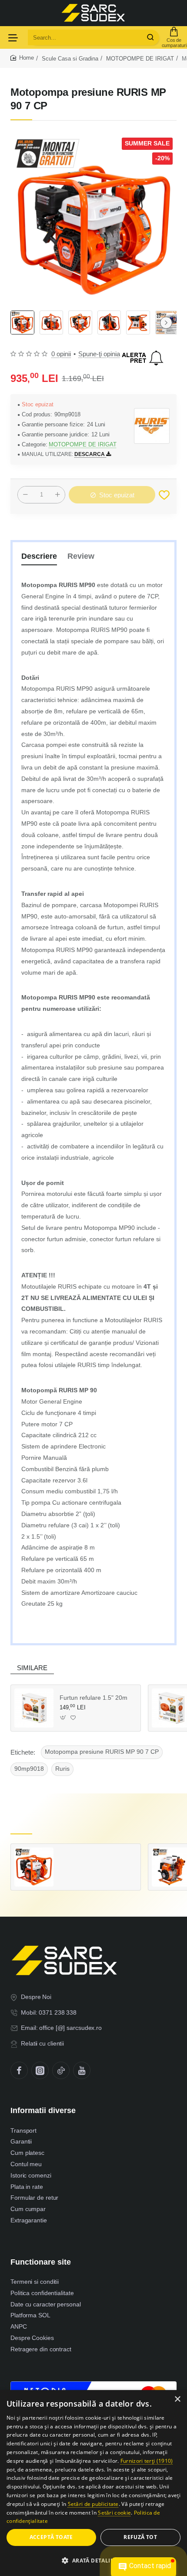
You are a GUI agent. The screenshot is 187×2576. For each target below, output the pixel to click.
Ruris (62, 1769)
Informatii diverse (43, 2110)
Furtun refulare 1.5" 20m (93, 1698)
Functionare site (41, 2262)
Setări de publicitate (93, 2504)
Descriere (39, 556)
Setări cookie (114, 2513)
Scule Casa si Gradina (70, 59)
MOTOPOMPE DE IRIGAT (140, 59)
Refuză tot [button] (140, 2537)
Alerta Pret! (143, 358)
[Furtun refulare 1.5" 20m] (34, 1708)
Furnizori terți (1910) (147, 2461)
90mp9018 (29, 1769)
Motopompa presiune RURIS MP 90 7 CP (102, 1752)
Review (81, 556)
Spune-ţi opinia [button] (99, 354)
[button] (166, 323)
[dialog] (93, 2483)
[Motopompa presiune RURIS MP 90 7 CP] (34, 1867)
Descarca (90, 454)
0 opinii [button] (61, 354)
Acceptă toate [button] (51, 2537)
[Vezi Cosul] (174, 37)
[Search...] (150, 37)
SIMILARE (32, 1668)
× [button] (177, 2399)
